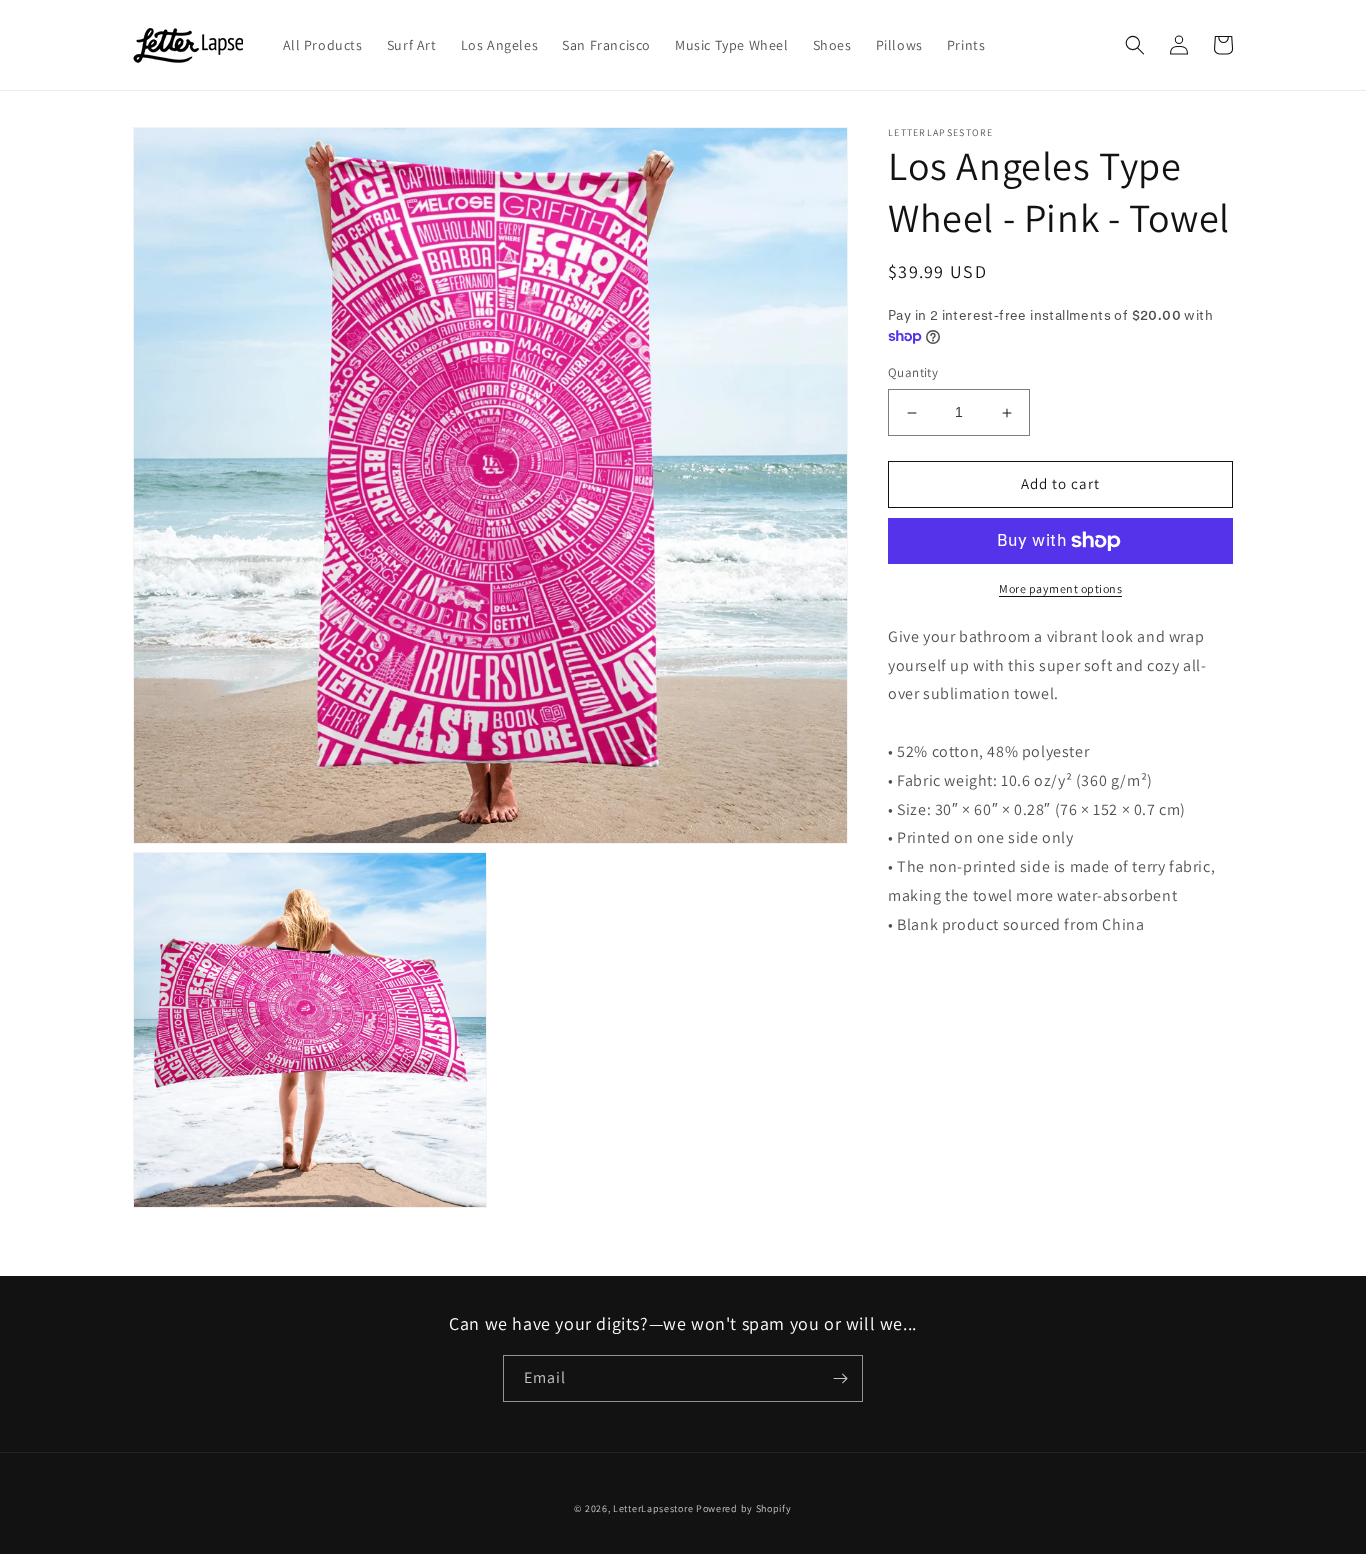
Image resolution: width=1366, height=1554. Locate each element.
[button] (1135, 45)
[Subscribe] (840, 1378)
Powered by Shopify (744, 1508)
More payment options (1060, 588)
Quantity (913, 373)
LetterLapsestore (653, 1508)
